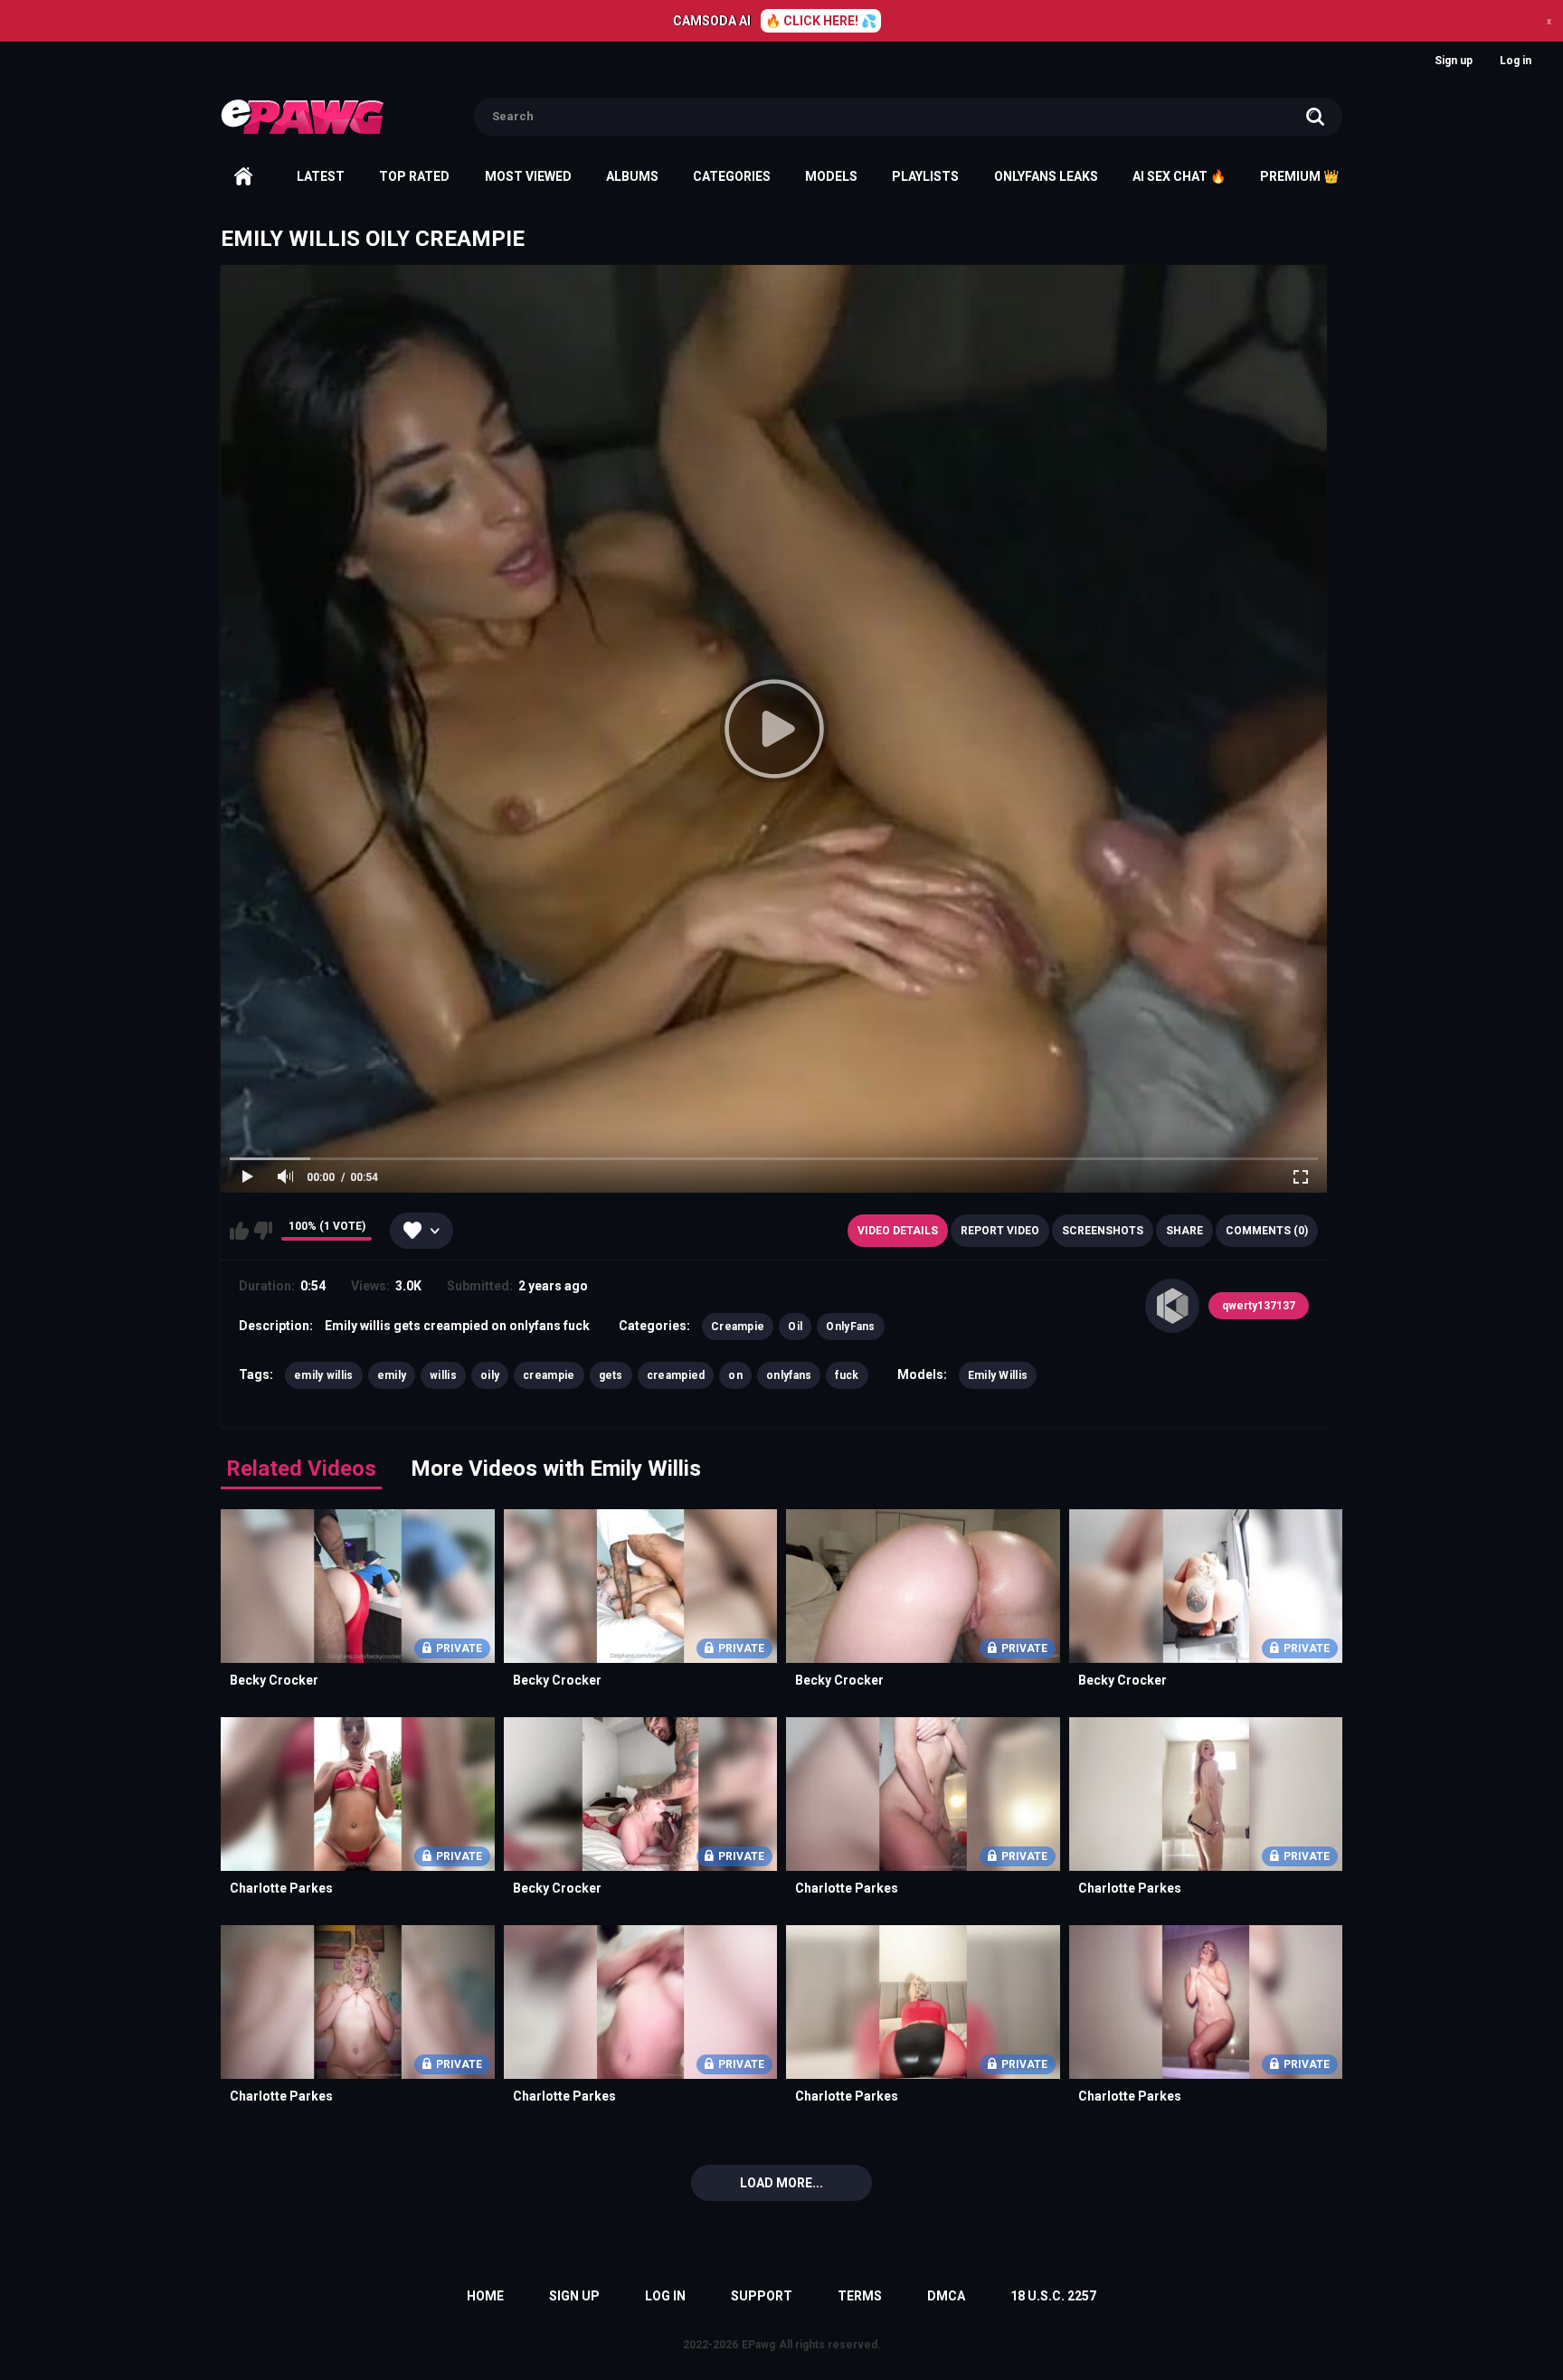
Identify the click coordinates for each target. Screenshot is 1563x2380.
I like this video (239, 1231)
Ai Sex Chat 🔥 (1179, 176)
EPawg (758, 2345)
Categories (732, 176)
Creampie (738, 1327)
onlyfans (789, 1375)
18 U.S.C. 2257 (1053, 2296)
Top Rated (414, 176)
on (735, 1375)
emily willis (324, 1375)
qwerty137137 (1259, 1306)
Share (1184, 1231)
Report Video (1000, 1231)
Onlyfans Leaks (1046, 176)
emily (392, 1375)
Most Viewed (528, 176)
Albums (632, 176)
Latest (321, 176)
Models (831, 176)
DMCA (946, 2296)
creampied (676, 1375)
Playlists (925, 176)
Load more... (781, 2183)
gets (611, 1375)
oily (490, 1375)
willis (443, 1375)
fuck (847, 1375)
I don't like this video (263, 1231)
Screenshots (1103, 1231)
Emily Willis (998, 1375)
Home (243, 176)
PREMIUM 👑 (1299, 176)
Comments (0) (1267, 1231)
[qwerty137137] (1172, 1306)
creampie (549, 1375)
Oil (795, 1327)
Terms (860, 2296)
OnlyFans (850, 1327)
